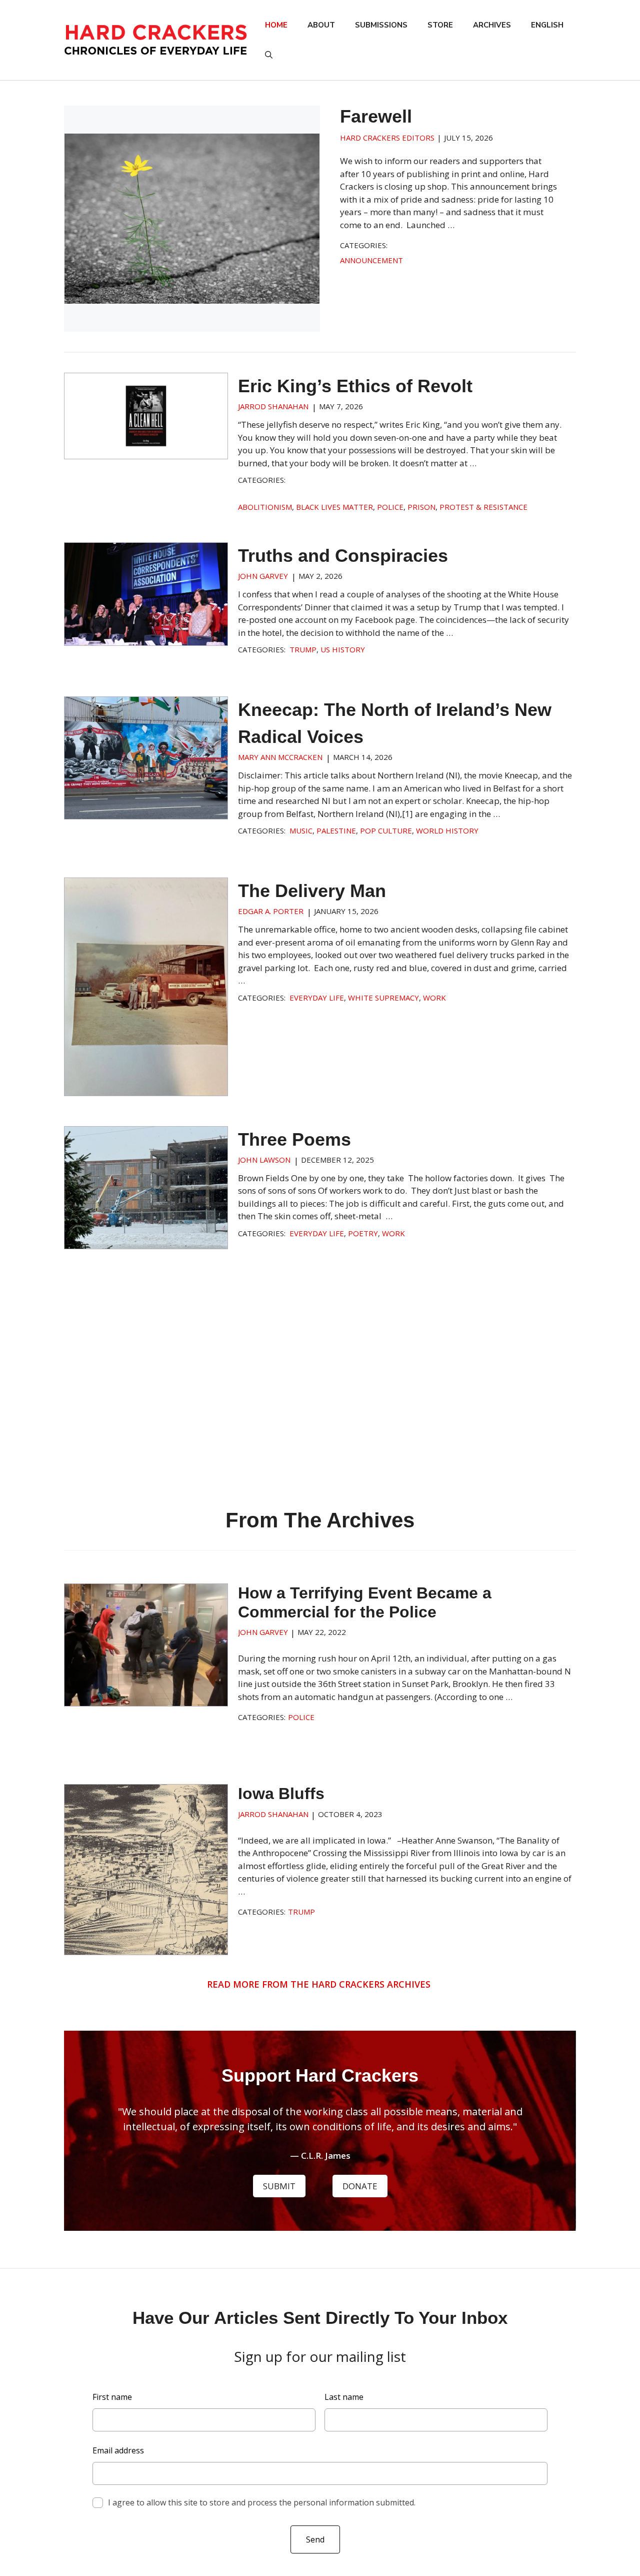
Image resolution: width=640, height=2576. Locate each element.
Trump (303, 649)
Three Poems (294, 1139)
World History (447, 830)
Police (390, 507)
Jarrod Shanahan (273, 406)
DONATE (360, 2186)
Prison (421, 507)
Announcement (371, 260)
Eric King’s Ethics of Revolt (355, 386)
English (547, 25)
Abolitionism (265, 507)
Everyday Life (317, 998)
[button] (269, 55)
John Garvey (263, 576)
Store (440, 25)
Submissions (381, 25)
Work (434, 998)
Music (301, 830)
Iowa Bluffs (281, 1794)
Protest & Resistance (483, 507)
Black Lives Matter (334, 507)
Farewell (376, 116)
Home (276, 25)
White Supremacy (383, 998)
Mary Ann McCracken (280, 757)
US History (343, 649)
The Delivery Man (312, 891)
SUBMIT (279, 2186)
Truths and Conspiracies (343, 556)
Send (315, 2539)
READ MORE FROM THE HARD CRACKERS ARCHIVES (320, 1984)
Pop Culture (386, 830)
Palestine (336, 830)
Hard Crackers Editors (387, 138)
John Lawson (264, 1160)
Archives (492, 25)
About (321, 25)
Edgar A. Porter (271, 911)
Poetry (363, 1233)
